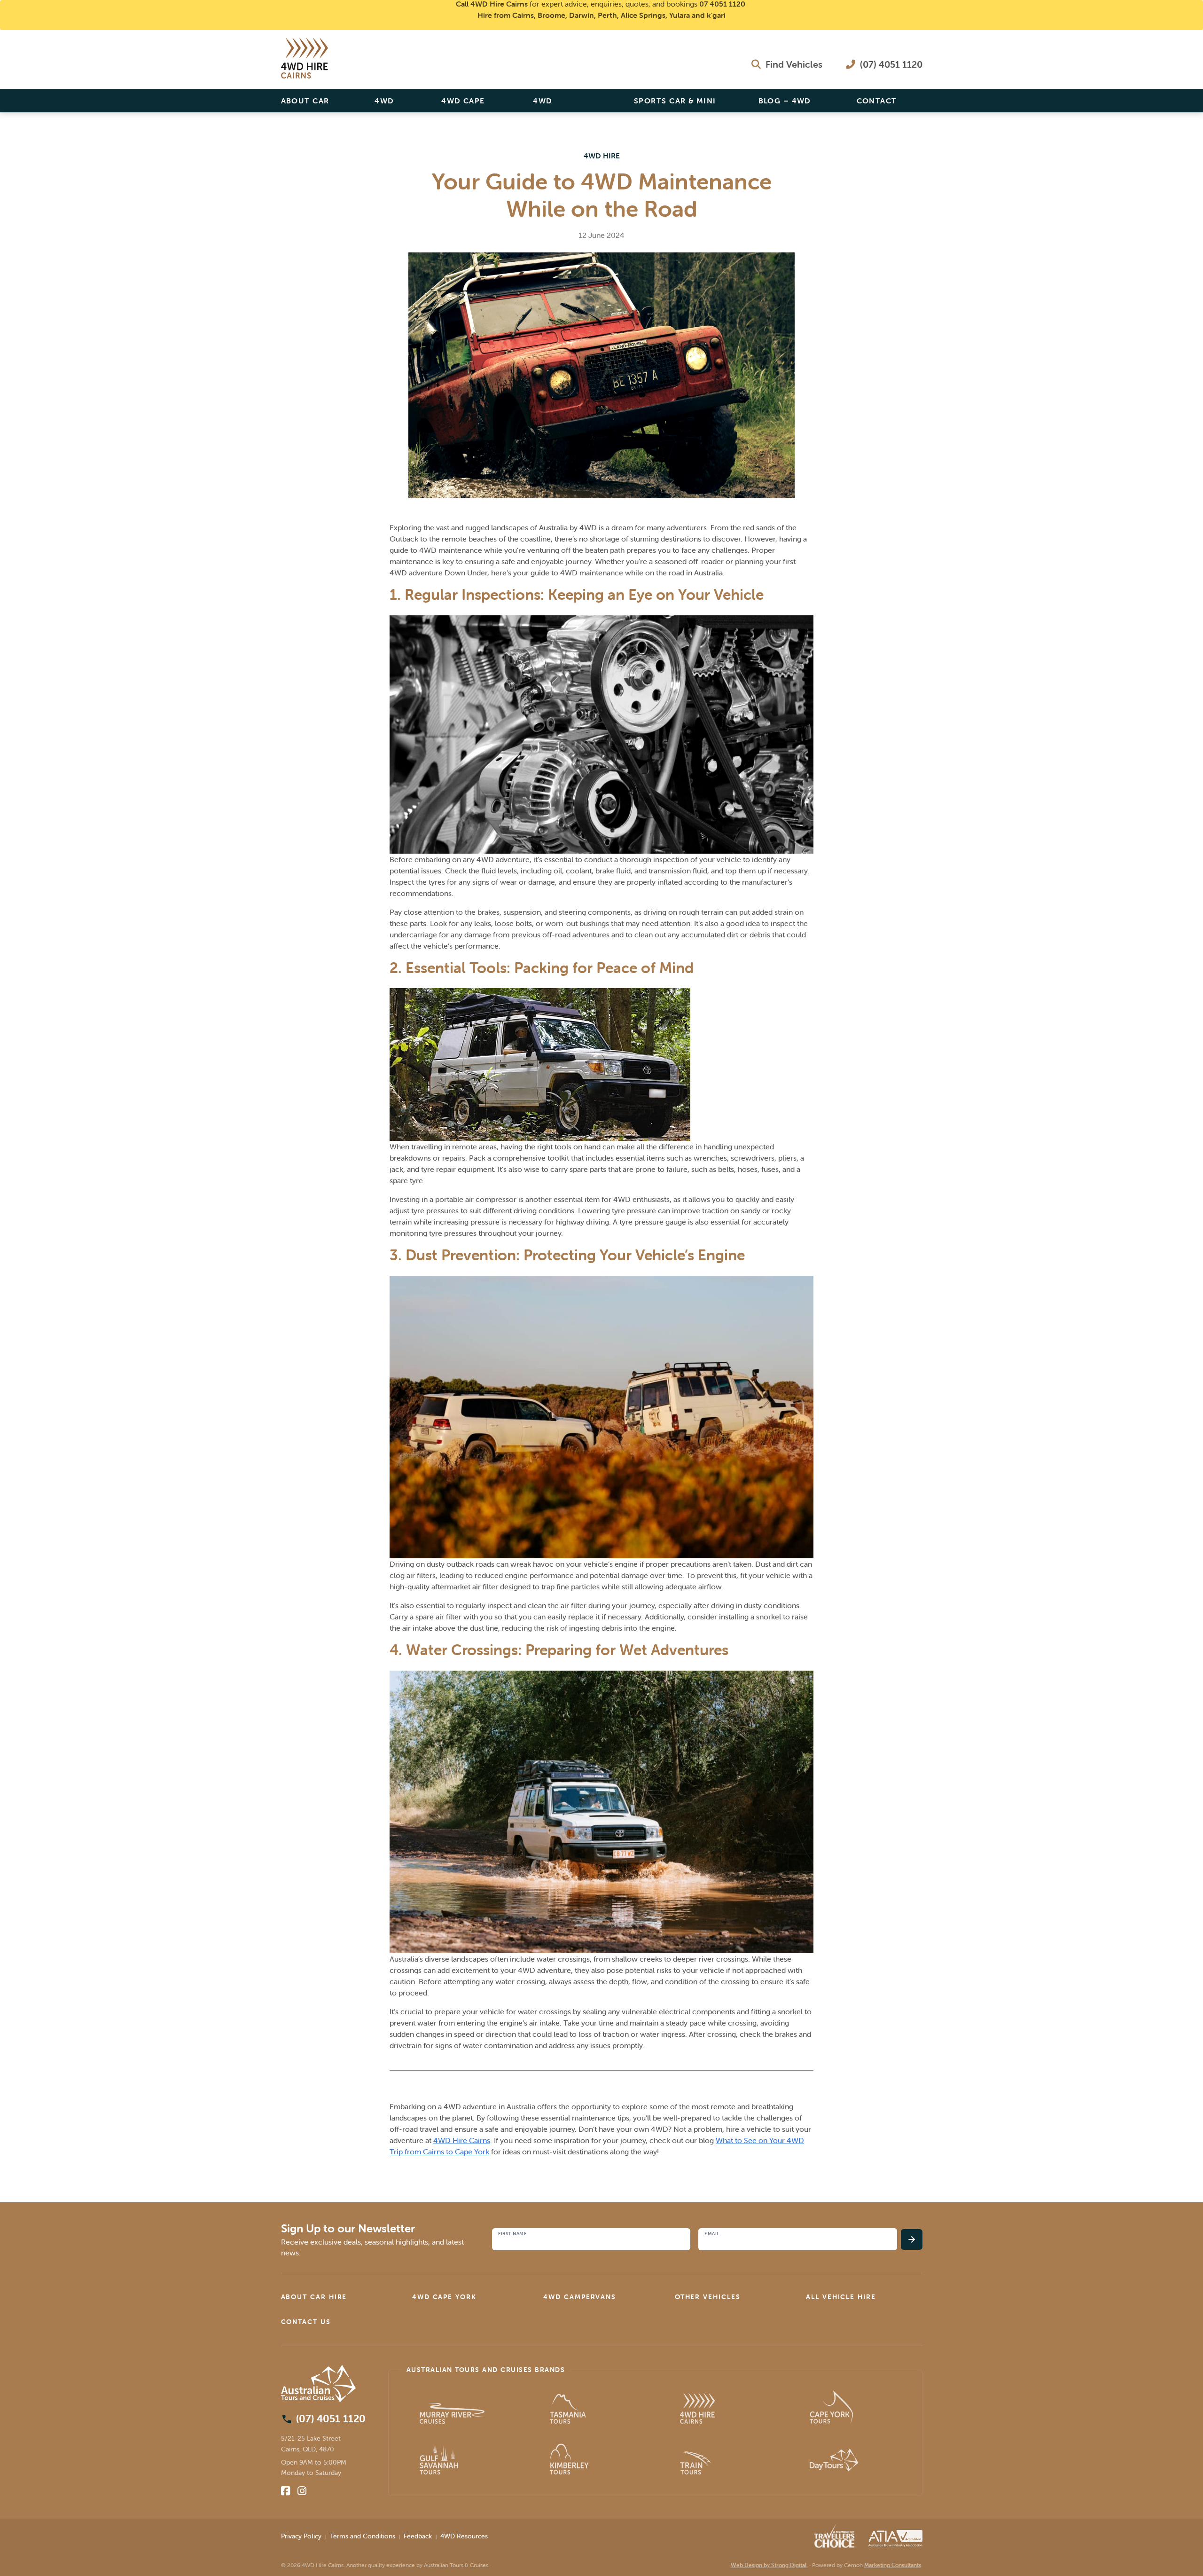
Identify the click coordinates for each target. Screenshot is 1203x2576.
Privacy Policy (301, 2536)
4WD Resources (464, 2536)
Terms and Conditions (363, 2536)
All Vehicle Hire (841, 2297)
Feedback (418, 2536)
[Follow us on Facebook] (285, 2491)
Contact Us (877, 104)
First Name (512, 2234)
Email (712, 2234)
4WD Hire (602, 156)
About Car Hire (305, 104)
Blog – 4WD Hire (785, 104)
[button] (339, 2297)
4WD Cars (385, 104)
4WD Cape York (463, 104)
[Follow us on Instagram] (302, 2491)
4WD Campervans (561, 104)
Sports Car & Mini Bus (675, 104)
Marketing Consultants (893, 2565)
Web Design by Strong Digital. (769, 2565)
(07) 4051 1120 (890, 64)
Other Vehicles (708, 2297)
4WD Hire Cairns (462, 2140)
